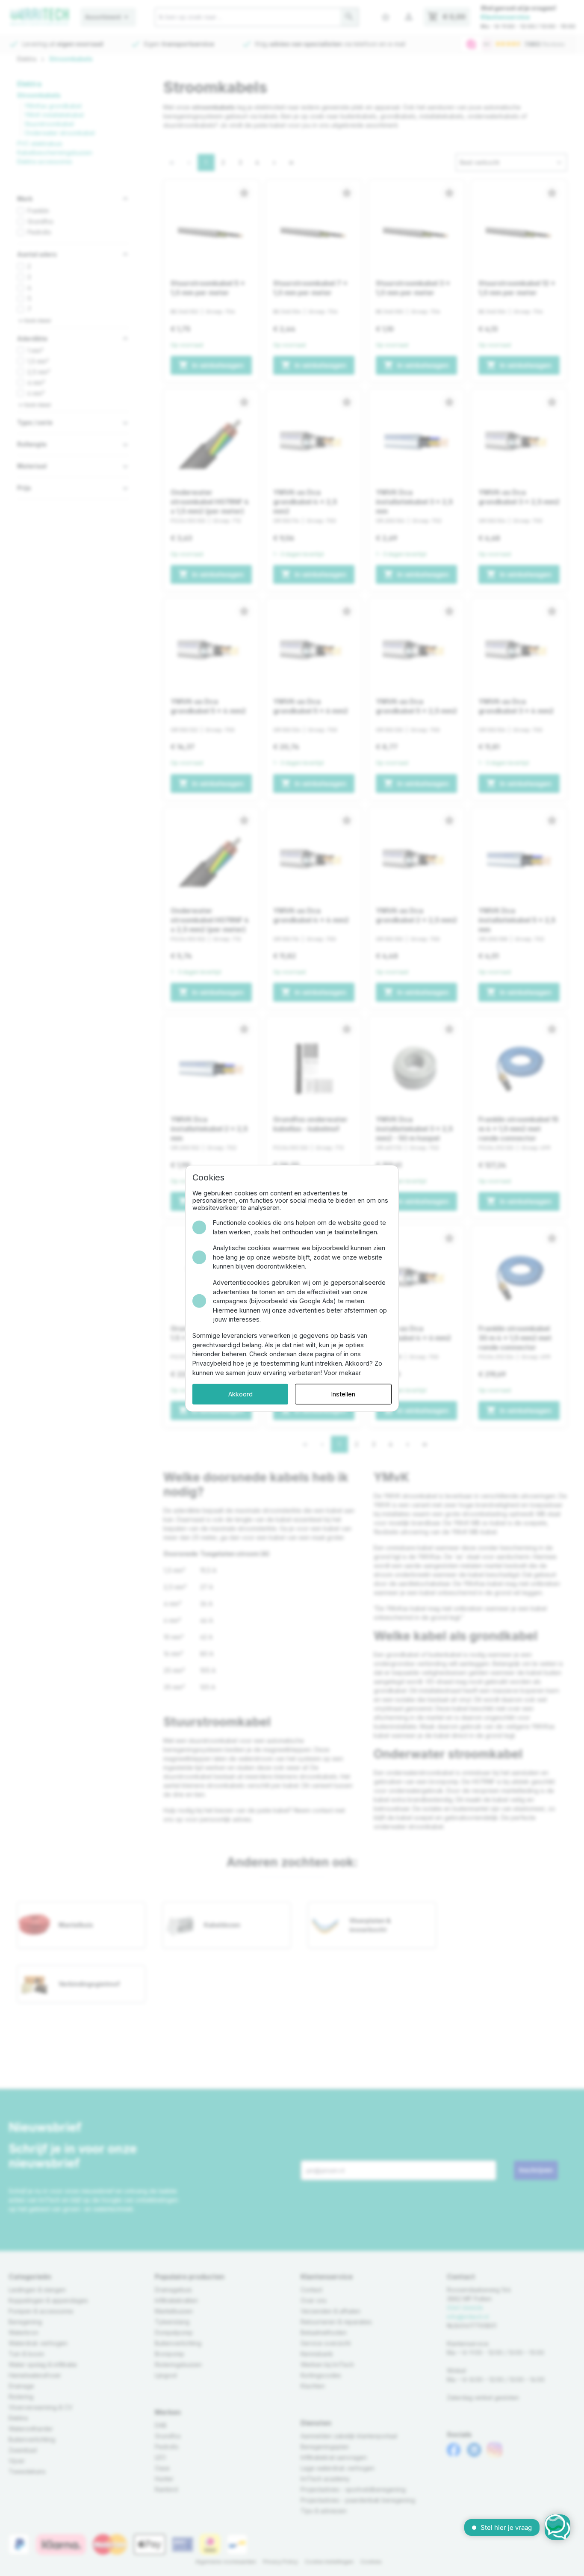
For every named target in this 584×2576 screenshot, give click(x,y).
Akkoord (240, 1394)
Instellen (343, 1394)
